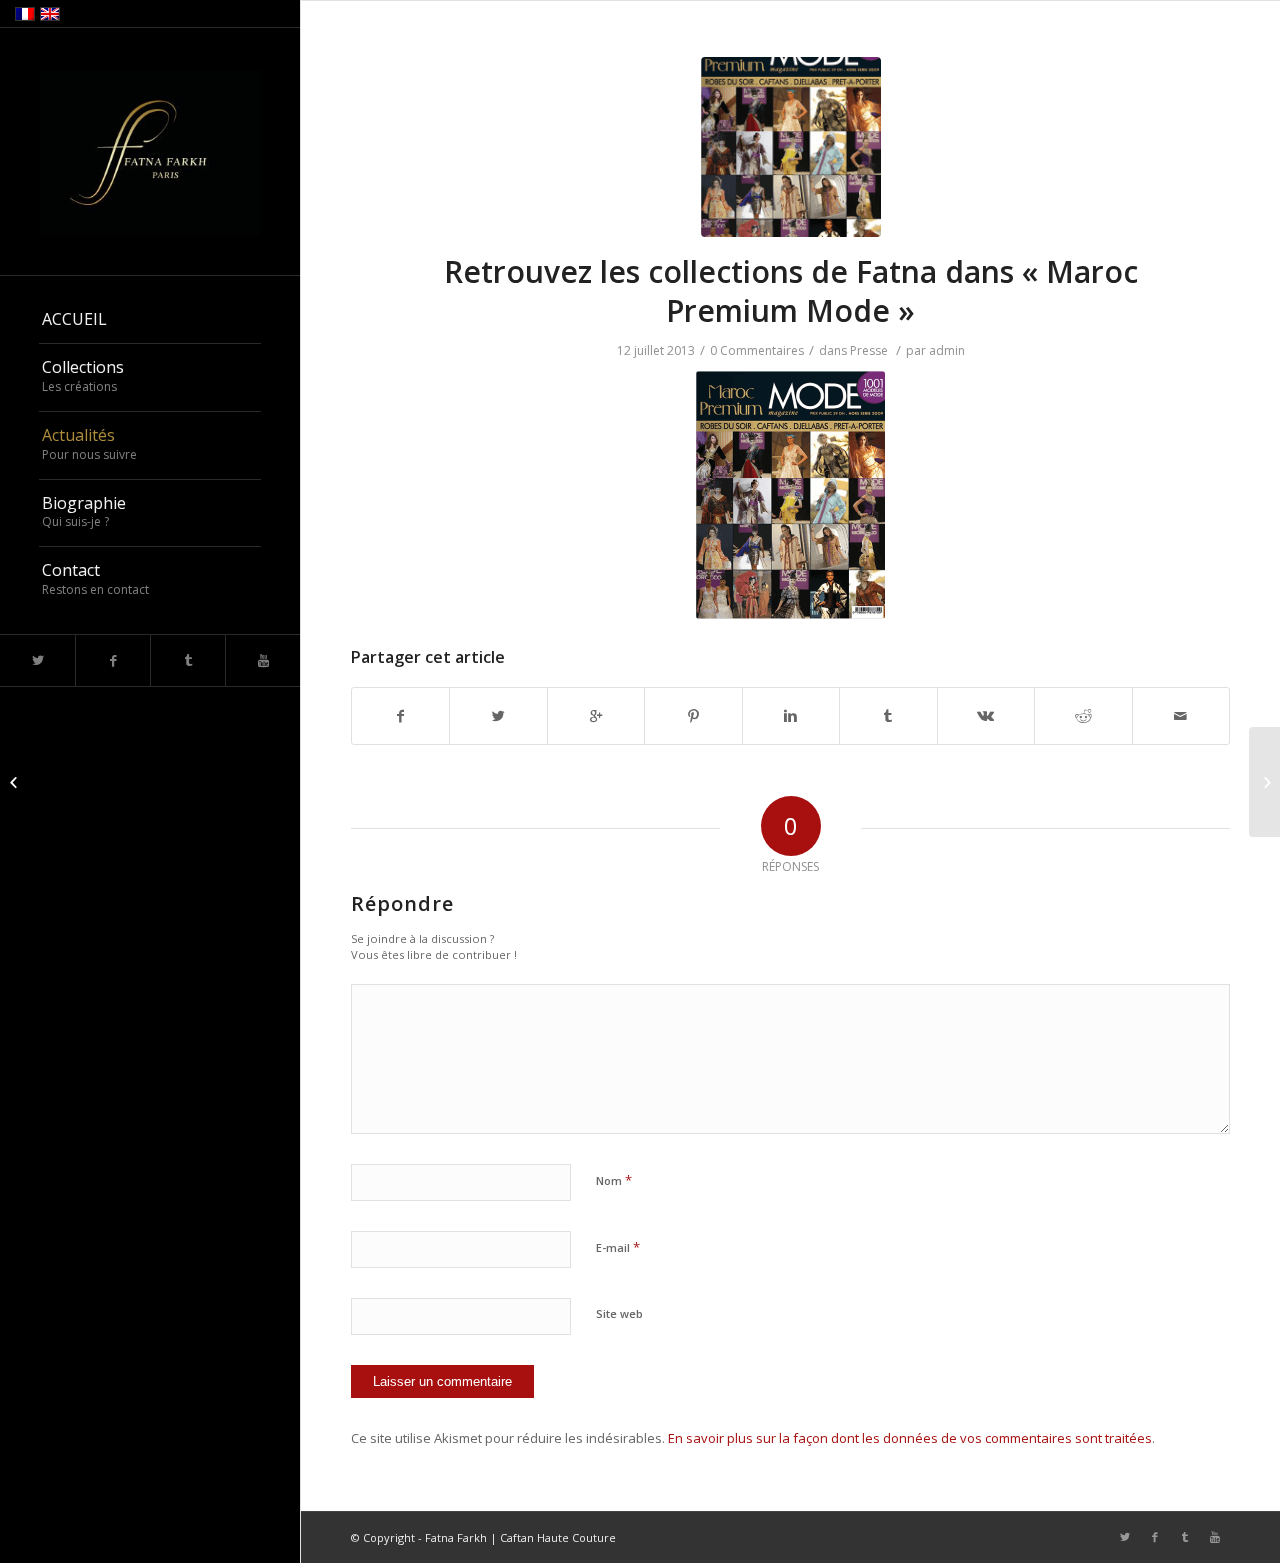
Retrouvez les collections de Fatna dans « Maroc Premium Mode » (791, 291)
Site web (619, 1313)
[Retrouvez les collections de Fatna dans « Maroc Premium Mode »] (791, 147)
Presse (869, 350)
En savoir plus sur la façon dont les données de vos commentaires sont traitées (910, 1438)
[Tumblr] (187, 660)
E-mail (618, 1247)
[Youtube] (262, 660)
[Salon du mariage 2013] (15, 782)
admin (947, 350)
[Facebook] (112, 660)
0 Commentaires (757, 350)
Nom (614, 1180)
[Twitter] (37, 660)
